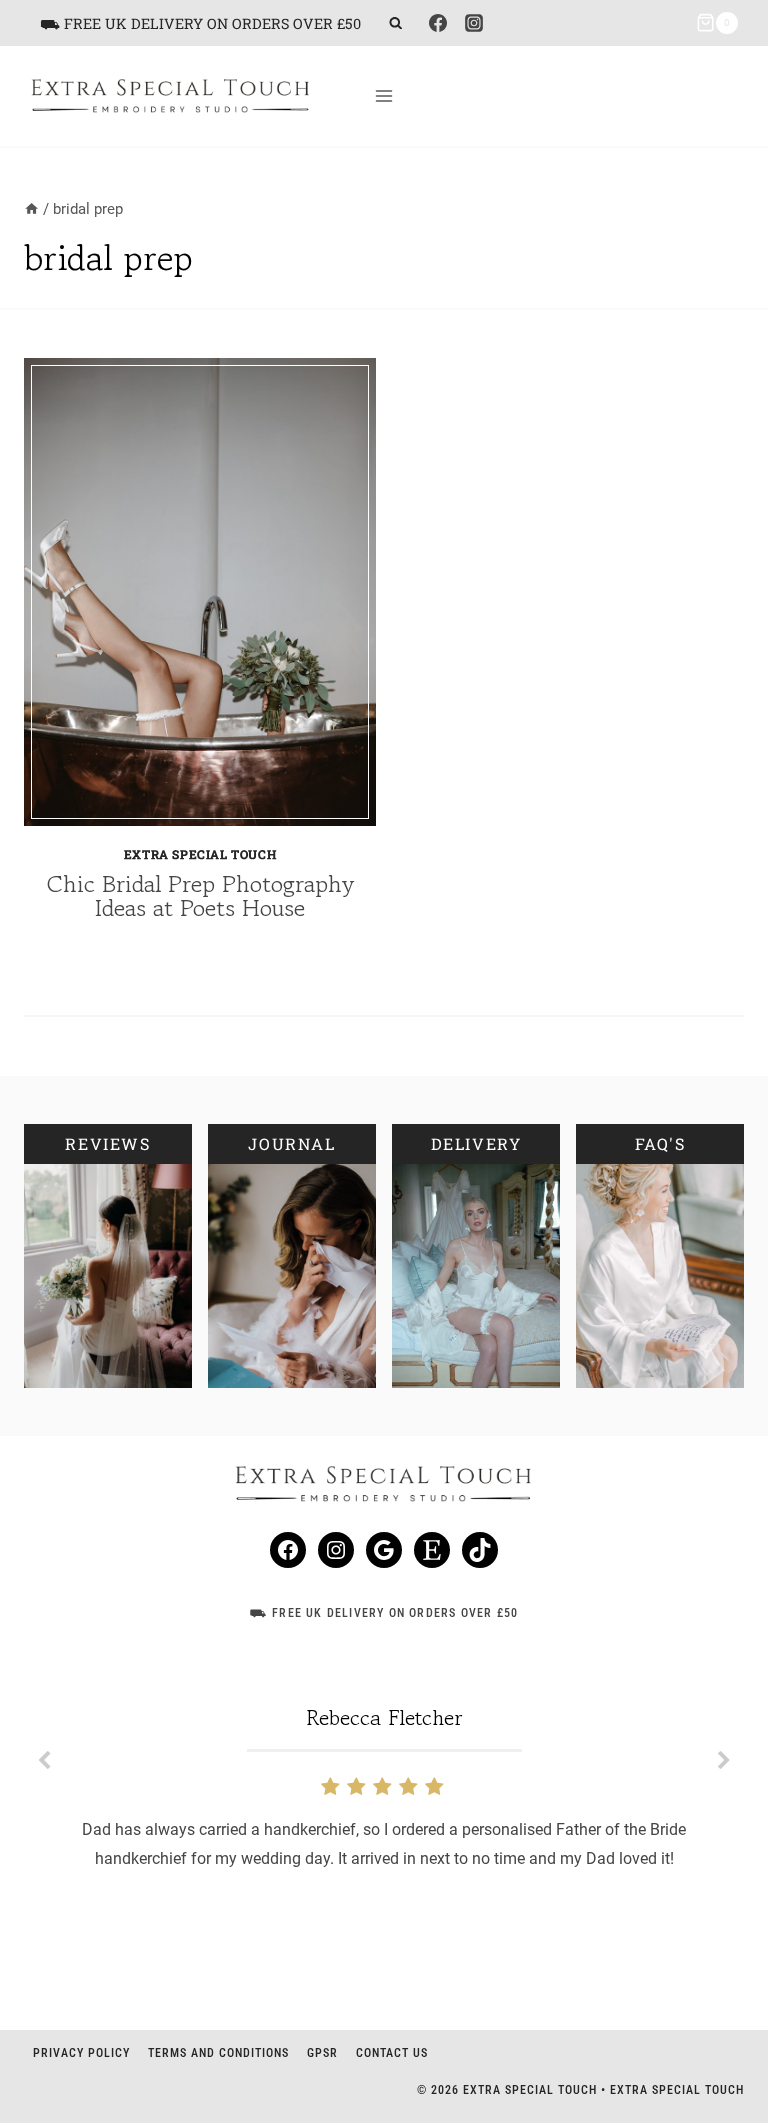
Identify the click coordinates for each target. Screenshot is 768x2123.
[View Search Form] (395, 23)
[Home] (31, 209)
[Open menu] (384, 95)
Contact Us (392, 2053)
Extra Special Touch (200, 854)
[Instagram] (474, 23)
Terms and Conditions (218, 2053)
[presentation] (200, 592)
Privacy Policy (81, 2053)
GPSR (322, 2053)
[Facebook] (438, 23)
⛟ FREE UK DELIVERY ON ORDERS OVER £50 (200, 23)
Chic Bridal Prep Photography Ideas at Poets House (200, 895)
